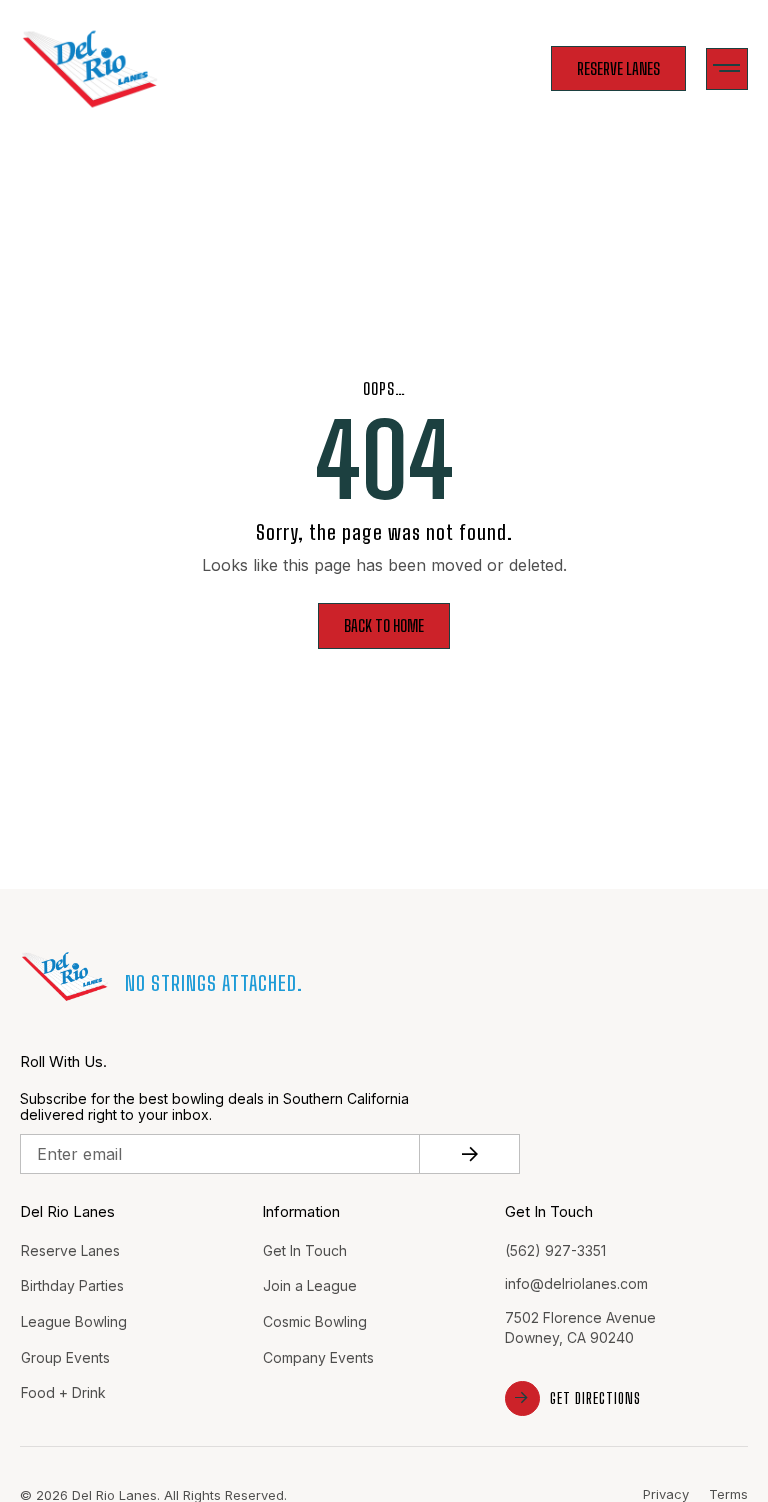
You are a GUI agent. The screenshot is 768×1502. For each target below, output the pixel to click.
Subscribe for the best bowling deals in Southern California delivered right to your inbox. (214, 1107)
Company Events (318, 1357)
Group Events (65, 1357)
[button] (727, 69)
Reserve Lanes (70, 1250)
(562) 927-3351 (555, 1250)
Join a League (310, 1285)
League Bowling (74, 1321)
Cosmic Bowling (315, 1321)
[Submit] (470, 1154)
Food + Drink (63, 1392)
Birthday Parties (72, 1285)
